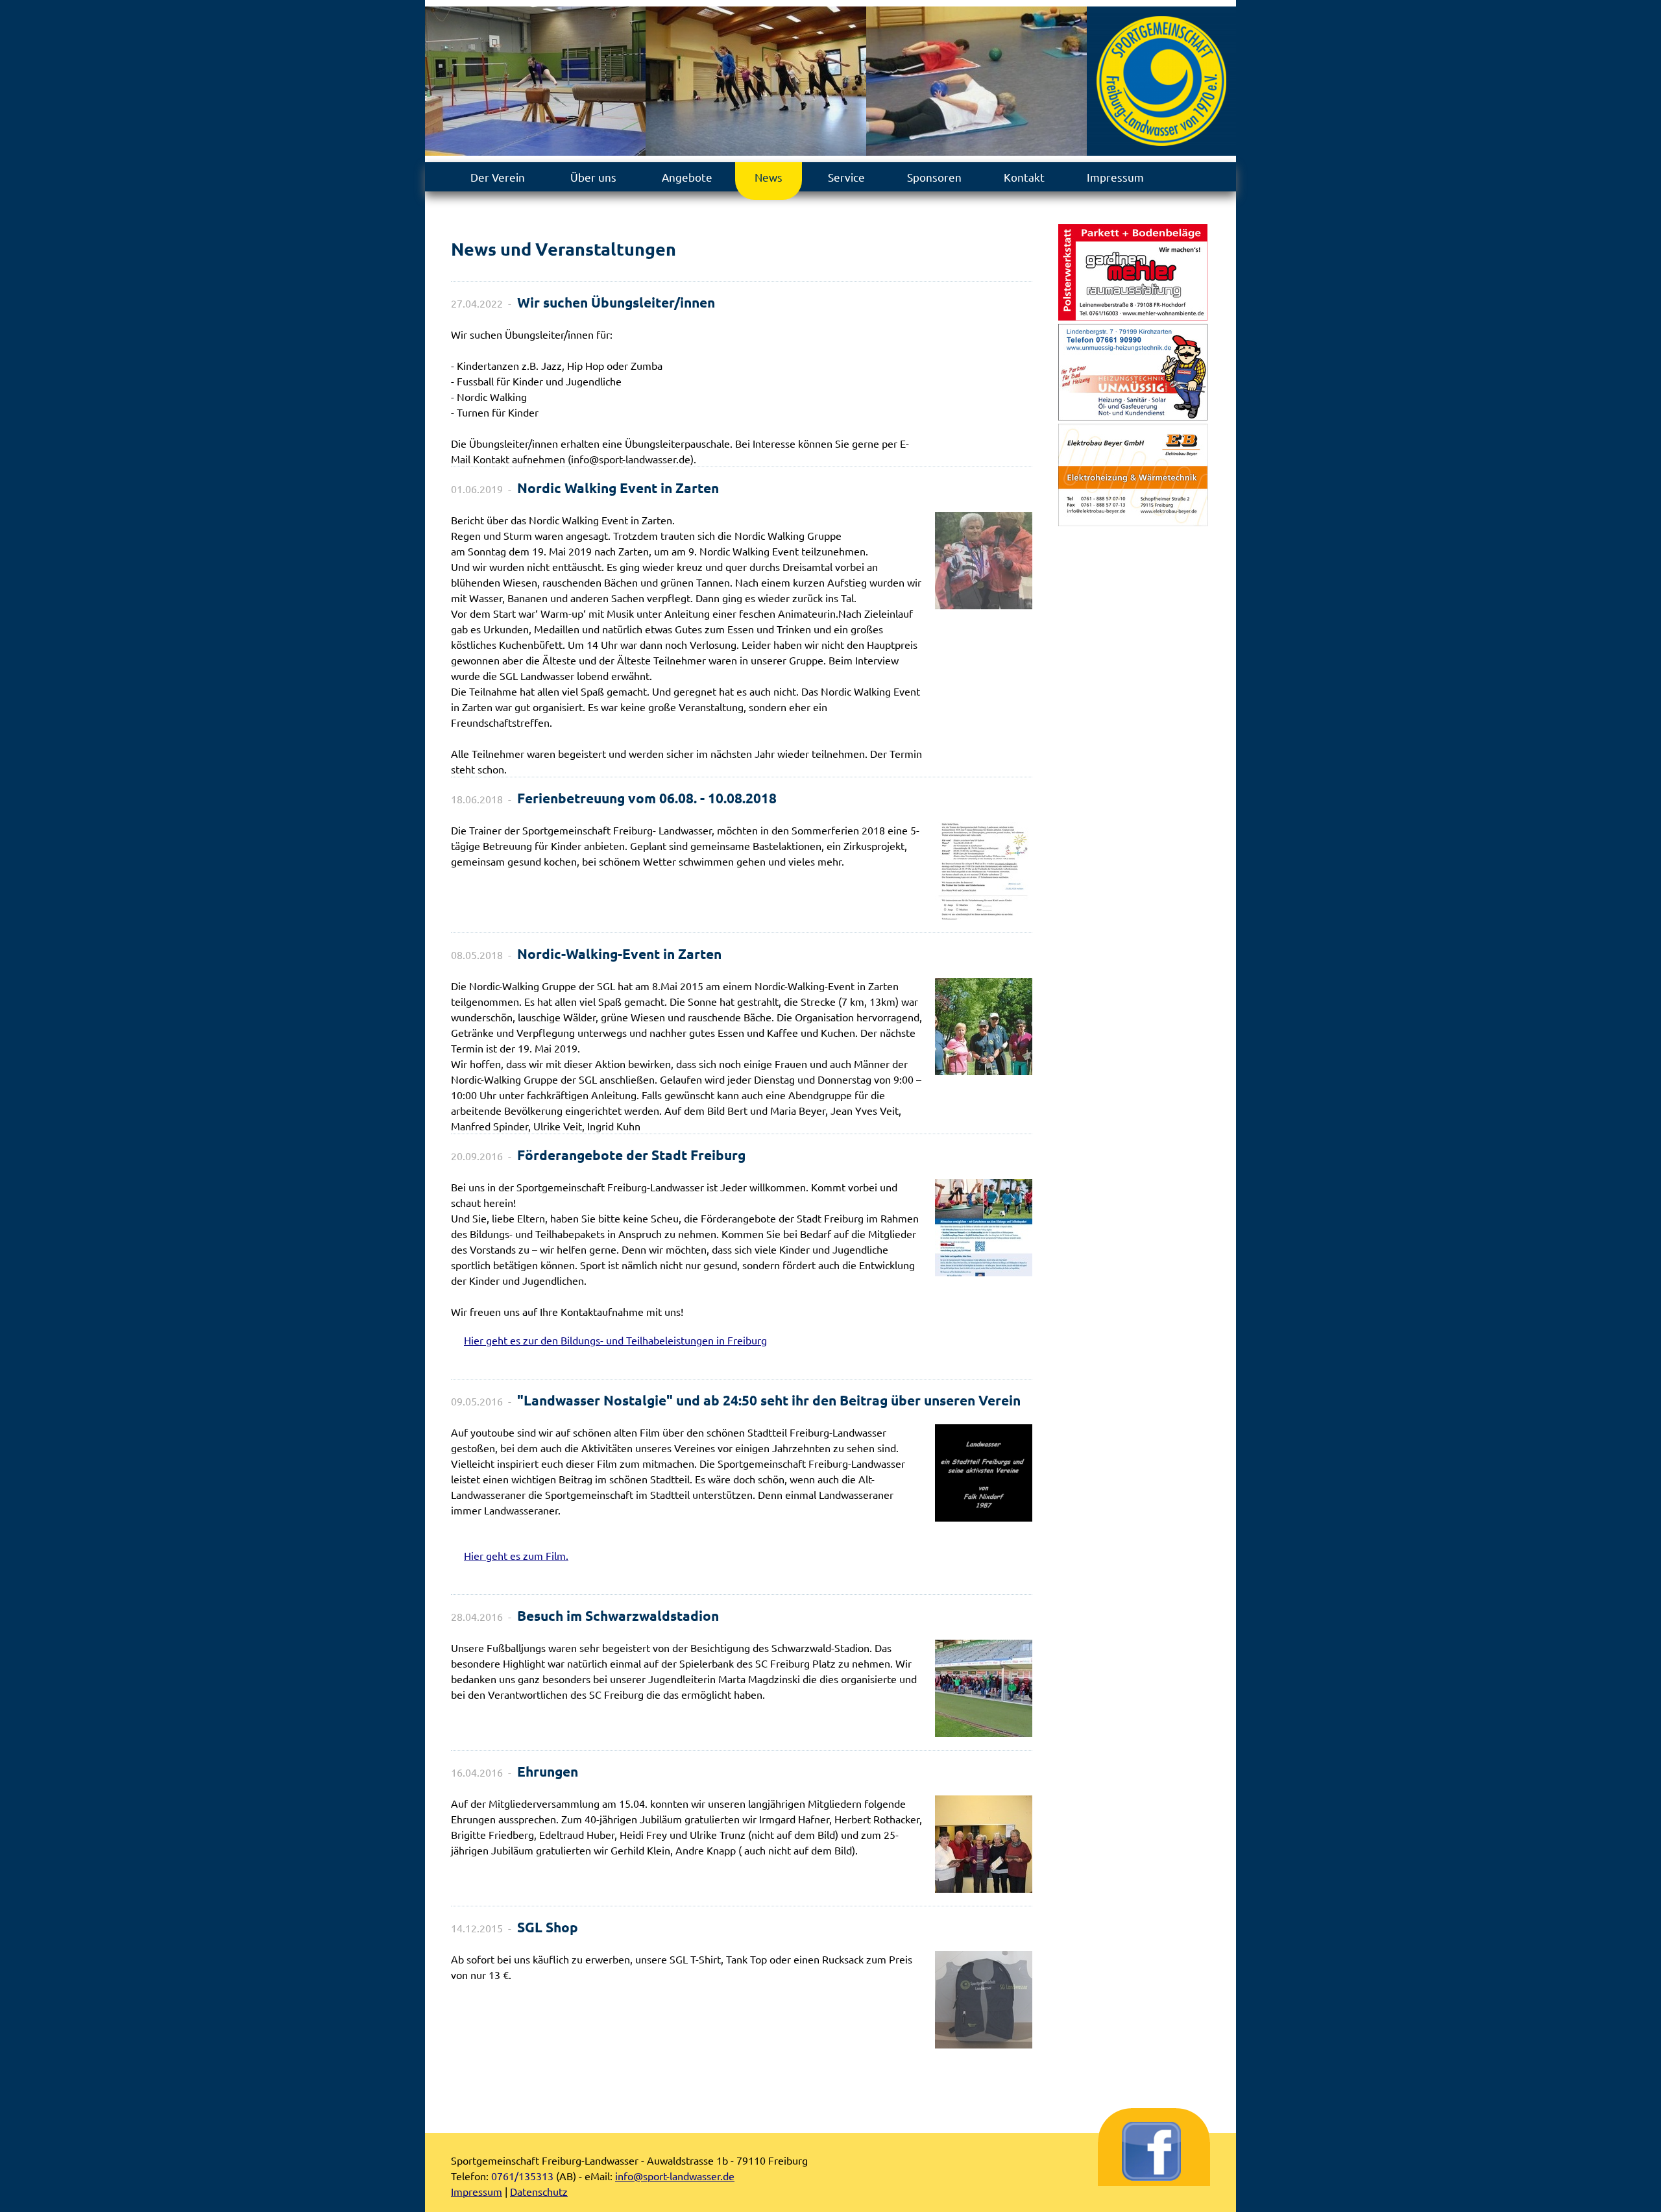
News (769, 177)
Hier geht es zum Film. (516, 1555)
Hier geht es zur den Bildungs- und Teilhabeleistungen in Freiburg (615, 1340)
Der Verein (498, 177)
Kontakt (1024, 177)
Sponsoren (934, 177)
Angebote (687, 177)
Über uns (593, 177)
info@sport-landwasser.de (675, 2176)
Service (846, 177)
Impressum (1115, 177)
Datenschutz (539, 2191)
